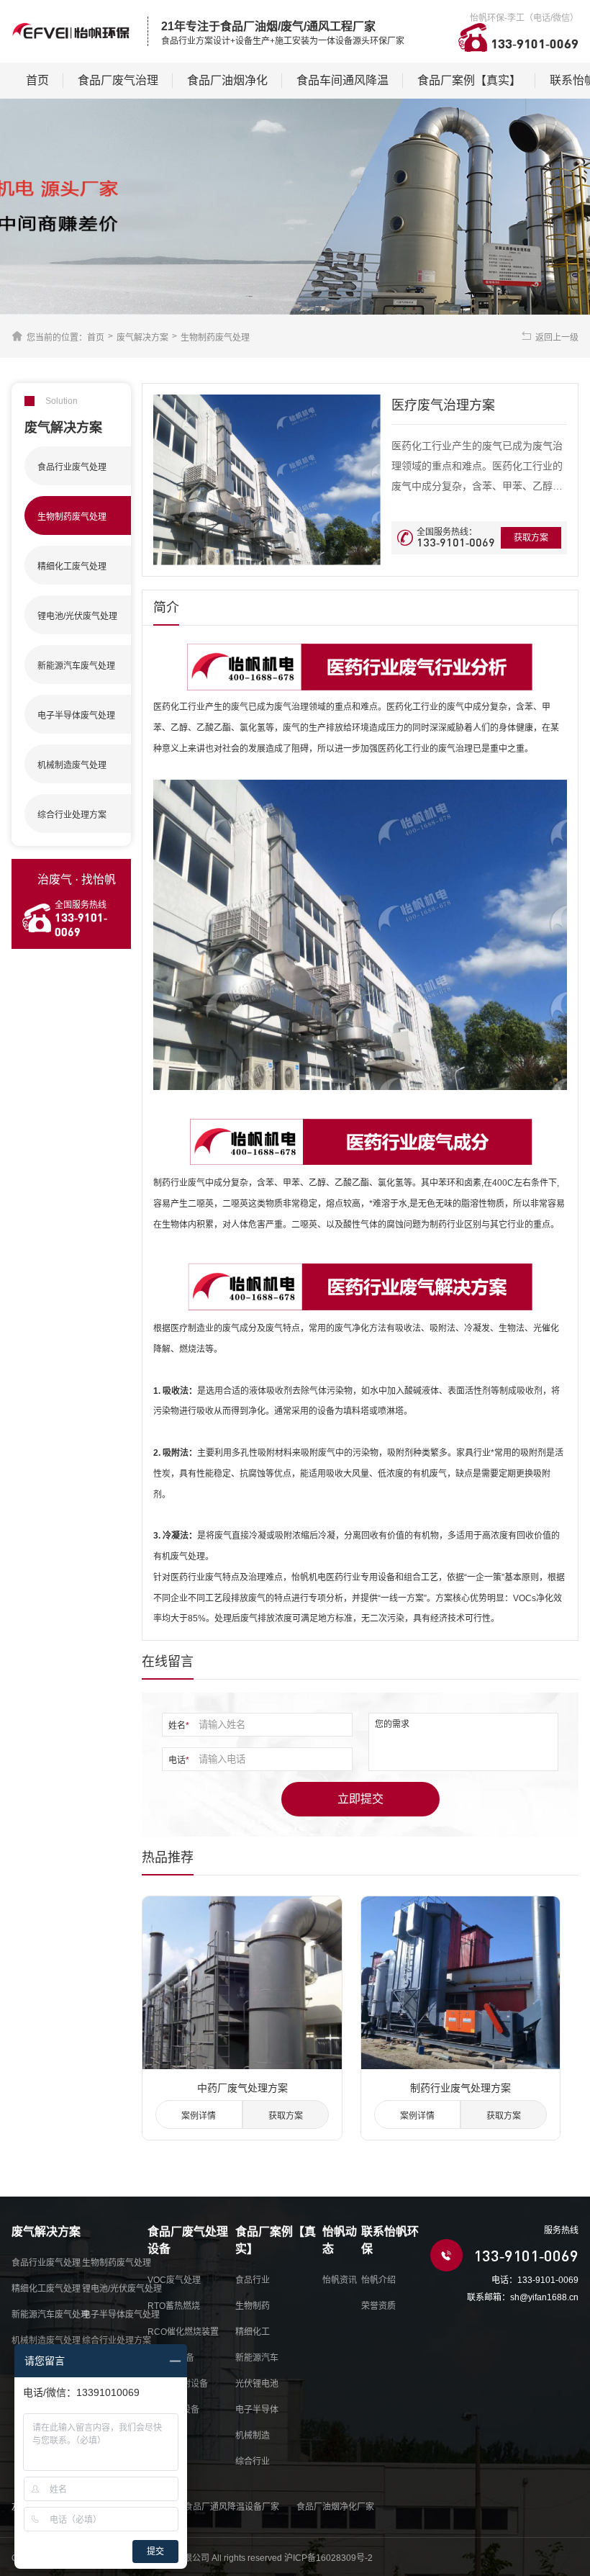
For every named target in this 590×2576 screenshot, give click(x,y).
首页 (37, 80)
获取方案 (531, 538)
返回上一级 (557, 338)
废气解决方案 (142, 338)
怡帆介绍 (378, 2280)
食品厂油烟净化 (227, 80)
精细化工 (253, 2332)
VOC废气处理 (174, 2280)
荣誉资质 (378, 2306)
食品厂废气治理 (118, 80)
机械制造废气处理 (46, 2341)
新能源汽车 (257, 2358)
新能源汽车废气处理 (50, 2315)
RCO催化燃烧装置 (183, 2332)
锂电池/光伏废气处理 (122, 2289)
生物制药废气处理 (215, 338)
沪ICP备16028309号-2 (328, 2558)
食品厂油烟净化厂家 (335, 2507)
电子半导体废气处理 (121, 2315)
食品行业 (253, 2280)
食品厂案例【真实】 (469, 80)
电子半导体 (257, 2410)
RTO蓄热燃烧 (174, 2306)
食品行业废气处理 (46, 2263)
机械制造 (253, 2436)
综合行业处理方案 (117, 2341)
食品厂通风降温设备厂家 (232, 2507)
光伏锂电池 (257, 2384)
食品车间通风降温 (342, 80)
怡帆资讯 (340, 2280)
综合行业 (253, 2462)
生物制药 (253, 2306)
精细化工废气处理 (46, 2289)
